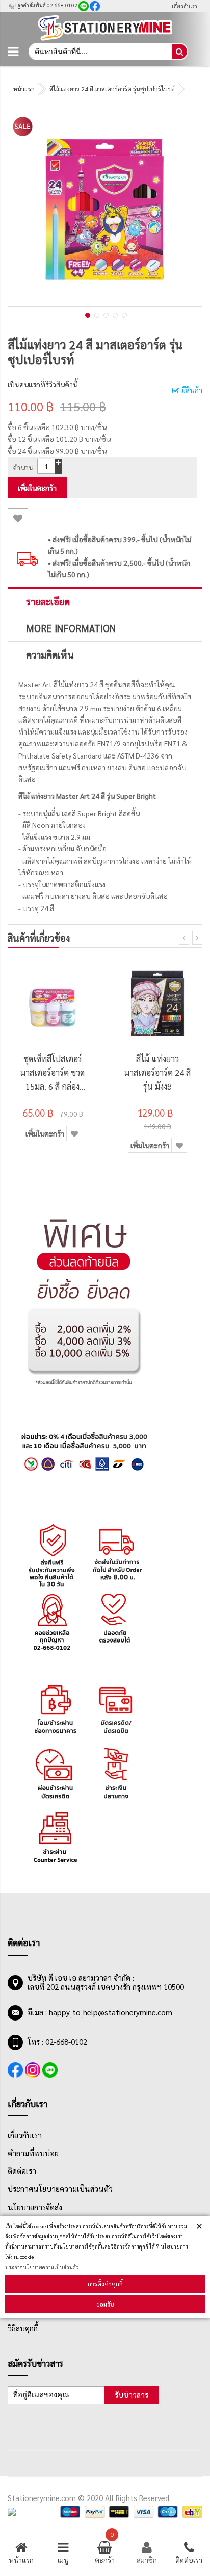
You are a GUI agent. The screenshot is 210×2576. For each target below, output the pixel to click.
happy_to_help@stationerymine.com (111, 2012)
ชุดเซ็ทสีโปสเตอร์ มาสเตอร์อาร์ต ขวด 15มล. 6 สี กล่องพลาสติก (52, 1073)
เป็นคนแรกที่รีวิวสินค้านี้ (43, 384)
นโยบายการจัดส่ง (35, 2207)
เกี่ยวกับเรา (185, 6)
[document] (105, 2267)
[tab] (105, 601)
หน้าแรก (24, 89)
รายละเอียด (48, 601)
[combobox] (100, 52)
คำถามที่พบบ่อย (33, 2153)
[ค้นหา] (179, 52)
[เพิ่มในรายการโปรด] (18, 518)
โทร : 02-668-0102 (57, 2042)
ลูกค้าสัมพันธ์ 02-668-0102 (47, 5)
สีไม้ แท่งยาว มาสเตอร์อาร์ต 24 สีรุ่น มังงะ (157, 1072)
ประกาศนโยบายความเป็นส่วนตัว (42, 2267)
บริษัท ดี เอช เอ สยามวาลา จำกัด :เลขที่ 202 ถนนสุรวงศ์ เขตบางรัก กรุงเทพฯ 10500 (106, 1982)
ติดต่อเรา (22, 2171)
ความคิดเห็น (50, 654)
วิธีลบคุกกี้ (23, 2328)
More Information (71, 628)
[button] (87, 314)
